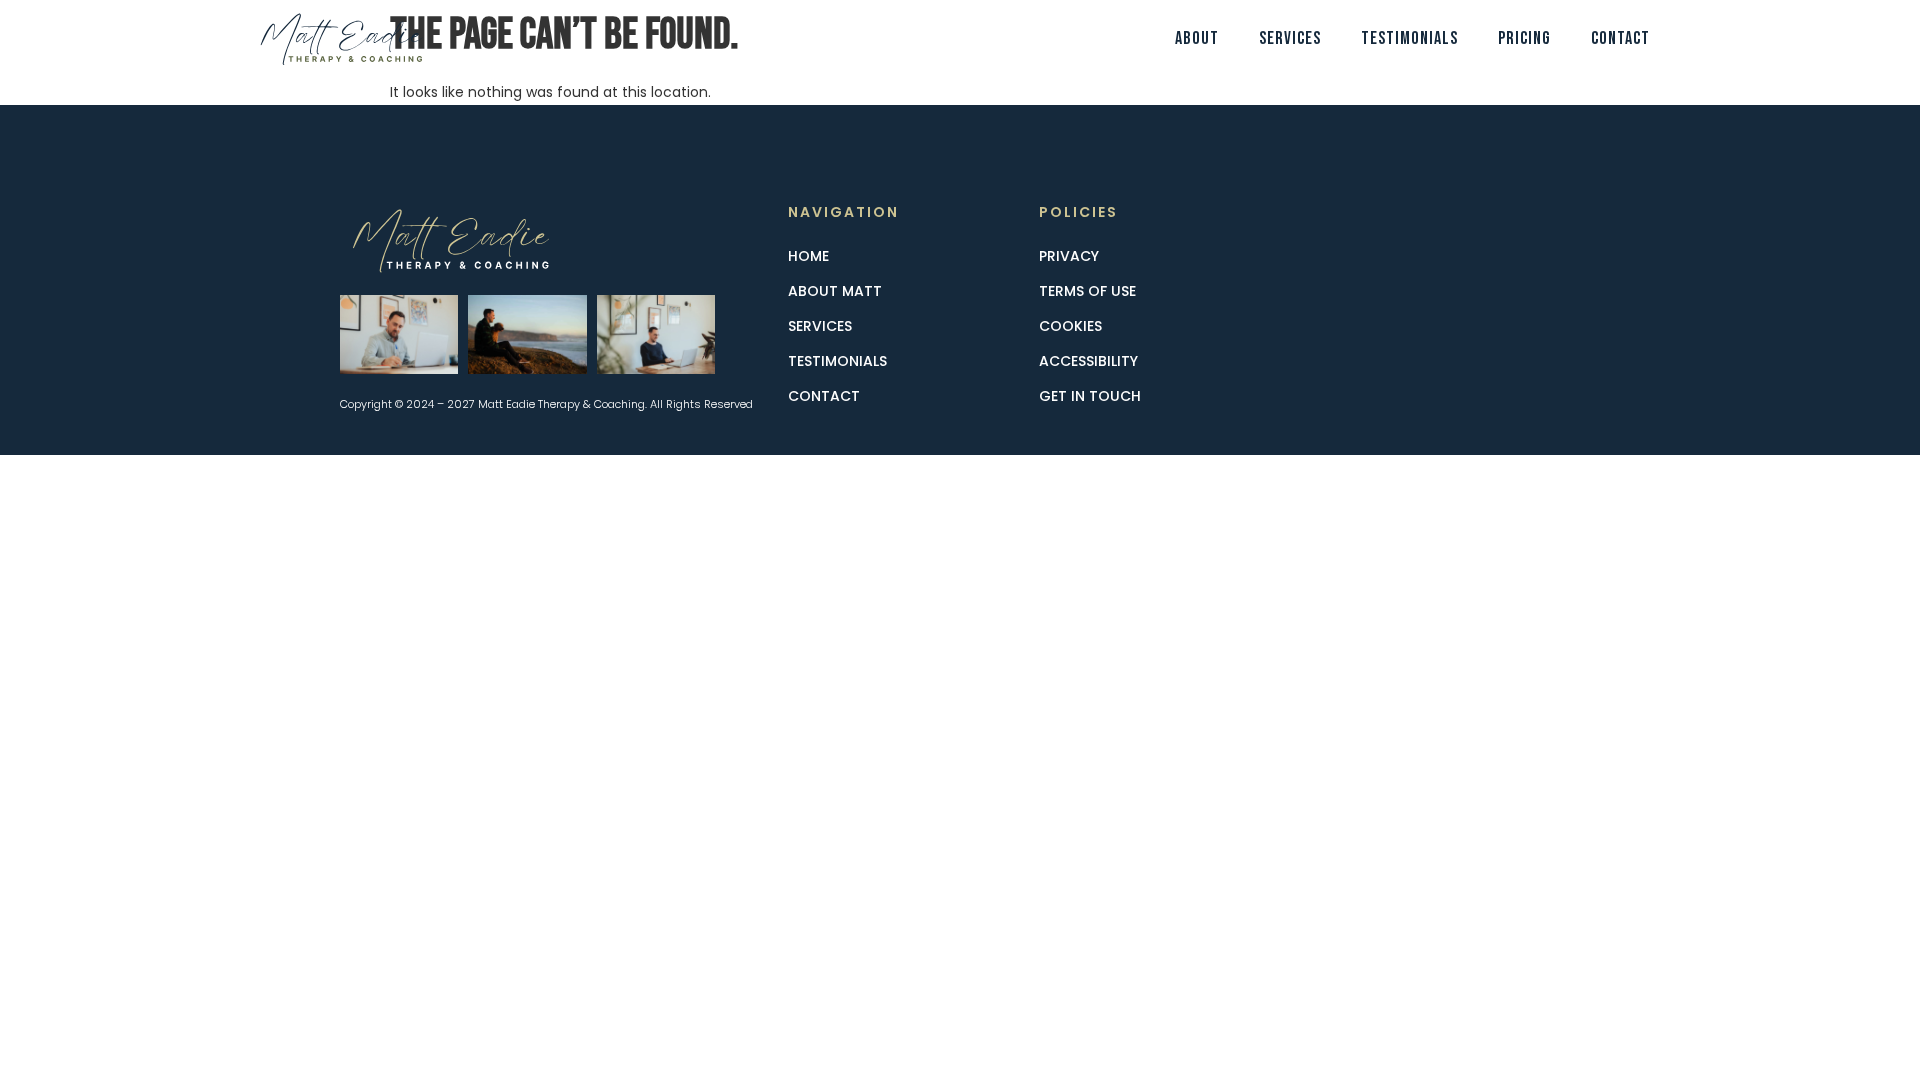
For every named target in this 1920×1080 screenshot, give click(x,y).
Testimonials (1409, 38)
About (1197, 38)
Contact (1620, 38)
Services (1290, 38)
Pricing (1524, 38)
